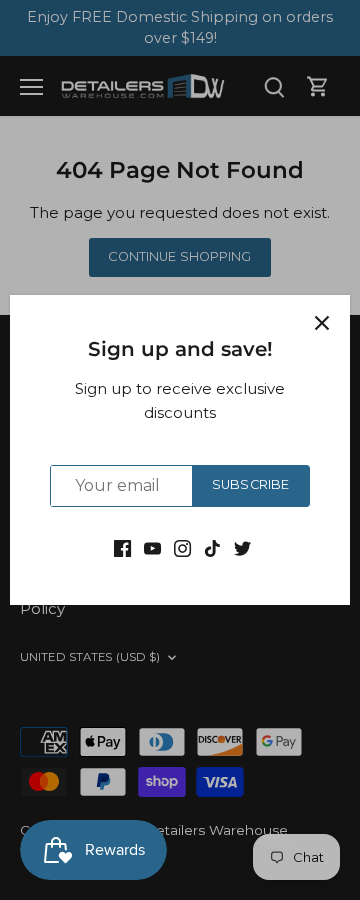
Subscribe (250, 484)
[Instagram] (182, 547)
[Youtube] (152, 547)
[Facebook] (122, 547)
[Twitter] (242, 547)
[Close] (322, 323)
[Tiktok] (212, 547)
